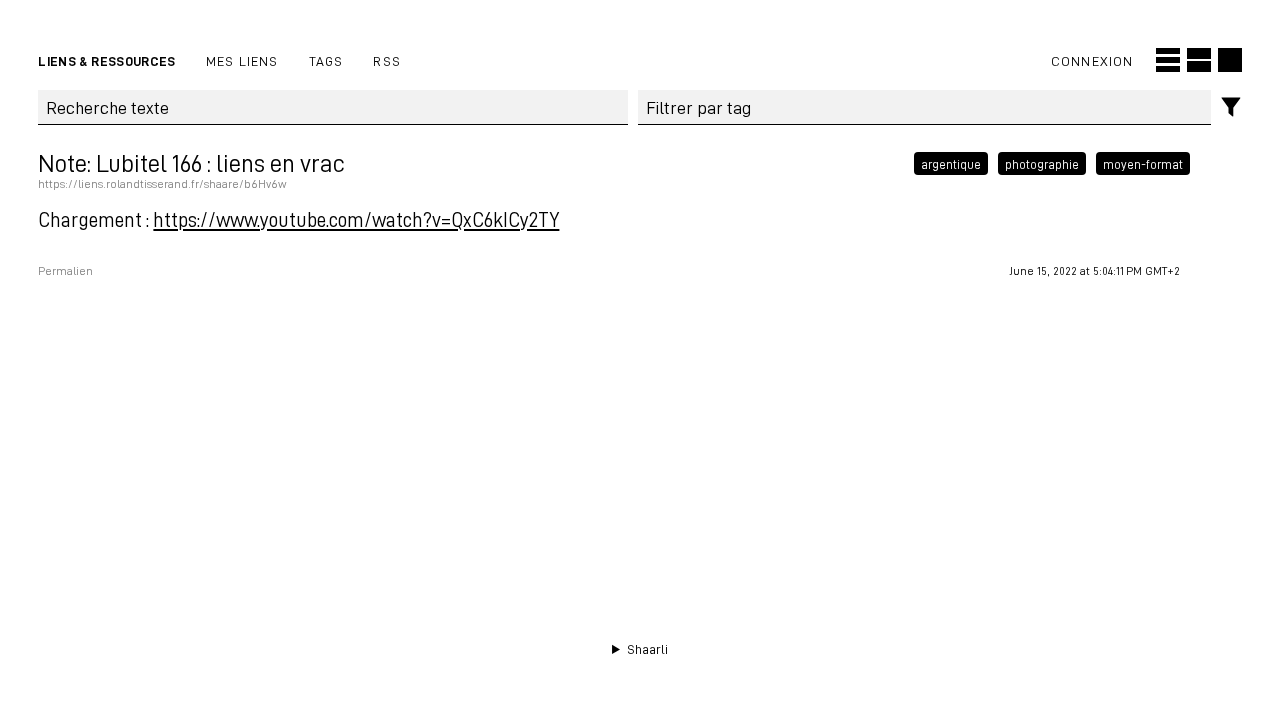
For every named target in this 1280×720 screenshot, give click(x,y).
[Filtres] (1231, 107)
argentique (951, 163)
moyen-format (1143, 163)
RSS (387, 60)
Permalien (65, 271)
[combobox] (924, 108)
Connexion (1092, 60)
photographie (1042, 163)
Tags (326, 60)
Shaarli (647, 649)
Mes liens (242, 60)
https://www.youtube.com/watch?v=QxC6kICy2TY (356, 219)
